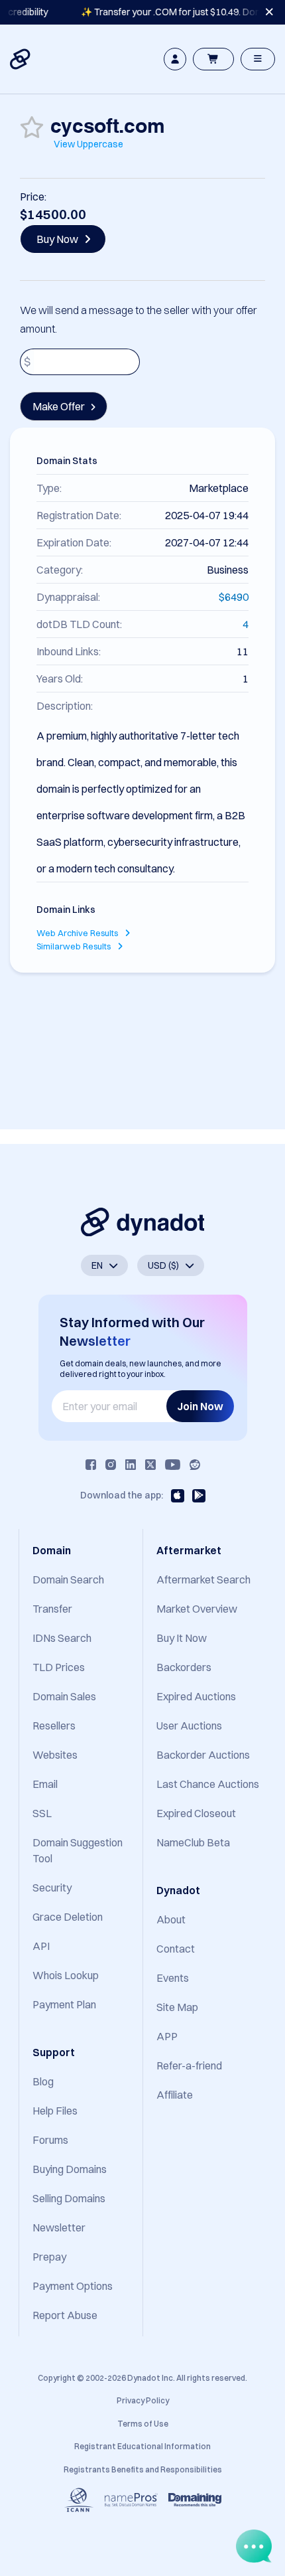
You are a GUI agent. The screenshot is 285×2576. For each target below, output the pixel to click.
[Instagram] (111, 1465)
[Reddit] (195, 1465)
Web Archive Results (78, 933)
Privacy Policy (143, 2400)
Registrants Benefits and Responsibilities (143, 2469)
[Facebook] (91, 1465)
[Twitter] (150, 1465)
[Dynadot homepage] (21, 59)
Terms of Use (143, 2424)
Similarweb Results (75, 946)
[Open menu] (258, 59)
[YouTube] (173, 1465)
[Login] (175, 59)
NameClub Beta (193, 1842)
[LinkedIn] (131, 1465)
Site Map (177, 2007)
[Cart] (213, 59)
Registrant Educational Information (142, 2446)
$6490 (234, 597)
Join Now (200, 1406)
